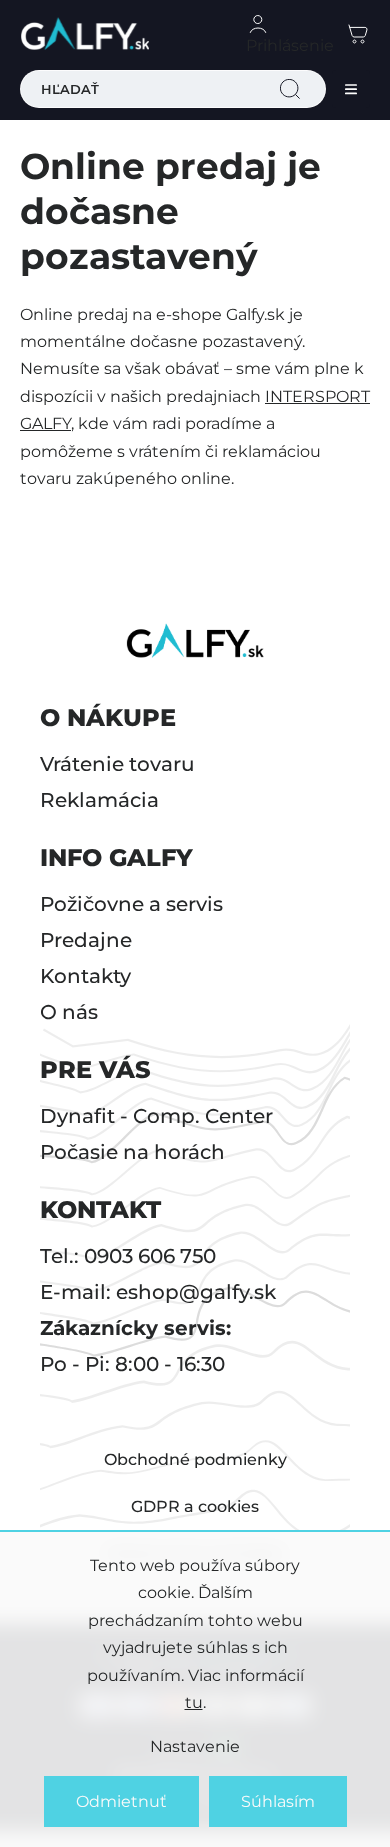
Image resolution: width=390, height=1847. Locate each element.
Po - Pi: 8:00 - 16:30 (132, 1364)
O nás (69, 1012)
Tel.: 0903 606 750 (128, 1256)
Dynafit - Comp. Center (156, 1116)
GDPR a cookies (195, 1506)
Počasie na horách (132, 1152)
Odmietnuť (121, 1801)
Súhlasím (278, 1801)
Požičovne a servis (131, 904)
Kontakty (85, 976)
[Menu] (351, 89)
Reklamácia (99, 800)
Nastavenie (195, 1746)
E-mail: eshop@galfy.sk (158, 1292)
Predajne (86, 940)
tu (194, 1702)
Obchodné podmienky (195, 1459)
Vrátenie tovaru (117, 764)
